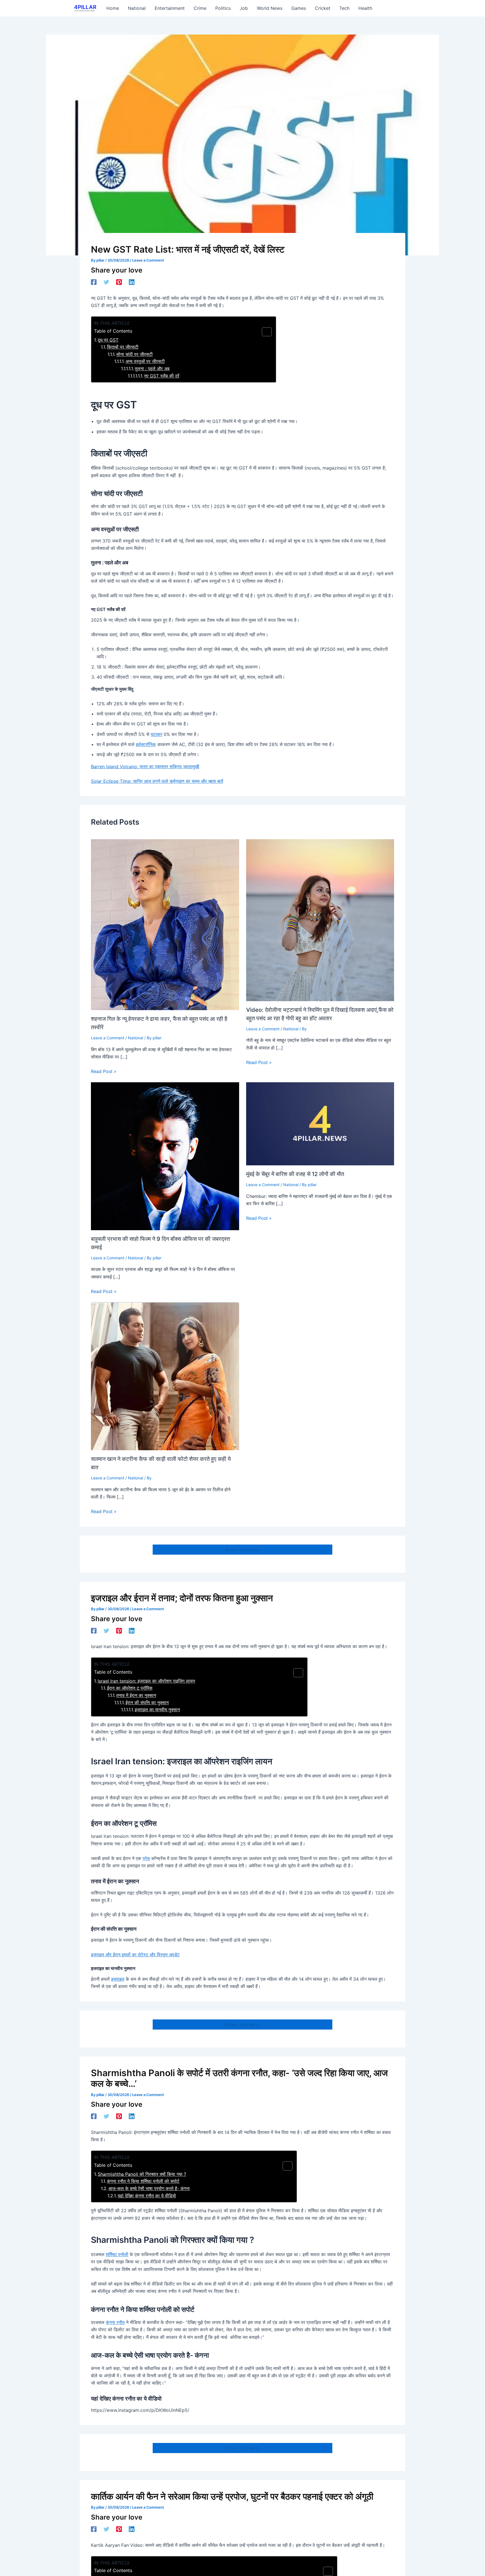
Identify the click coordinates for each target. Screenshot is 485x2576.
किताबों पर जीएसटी (123, 347)
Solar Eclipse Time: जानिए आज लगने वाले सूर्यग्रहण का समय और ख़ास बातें (157, 781)
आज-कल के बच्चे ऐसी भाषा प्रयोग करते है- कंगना (149, 2188)
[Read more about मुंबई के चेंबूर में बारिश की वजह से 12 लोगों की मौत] (320, 1123)
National (136, 1038)
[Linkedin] (132, 282)
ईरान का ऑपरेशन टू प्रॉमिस (130, 1688)
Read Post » (104, 1071)
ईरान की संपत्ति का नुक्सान (147, 1703)
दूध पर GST (108, 340)
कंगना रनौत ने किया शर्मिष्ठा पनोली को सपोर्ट (143, 2181)
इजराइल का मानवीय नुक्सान (157, 1710)
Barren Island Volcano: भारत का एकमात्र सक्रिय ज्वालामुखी (145, 767)
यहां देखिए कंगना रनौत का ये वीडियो (147, 2196)
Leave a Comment (148, 260)
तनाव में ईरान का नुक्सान (136, 1695)
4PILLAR (85, 7)
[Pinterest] (119, 282)
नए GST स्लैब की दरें (162, 376)
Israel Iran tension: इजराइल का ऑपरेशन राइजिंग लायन (146, 1681)
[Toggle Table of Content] (264, 332)
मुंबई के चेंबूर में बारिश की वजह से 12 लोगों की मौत (295, 1174)
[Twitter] (106, 282)
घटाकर (156, 734)
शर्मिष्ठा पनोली (117, 2254)
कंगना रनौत (115, 2322)
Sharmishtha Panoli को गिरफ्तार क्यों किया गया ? (142, 2174)
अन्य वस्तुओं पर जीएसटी (145, 361)
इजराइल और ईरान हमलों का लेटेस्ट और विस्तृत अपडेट (135, 1955)
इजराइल (118, 1979)
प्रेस (146, 1858)
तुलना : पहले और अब (152, 369)
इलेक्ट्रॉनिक (146, 744)
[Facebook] (94, 282)
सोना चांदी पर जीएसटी (134, 354)
